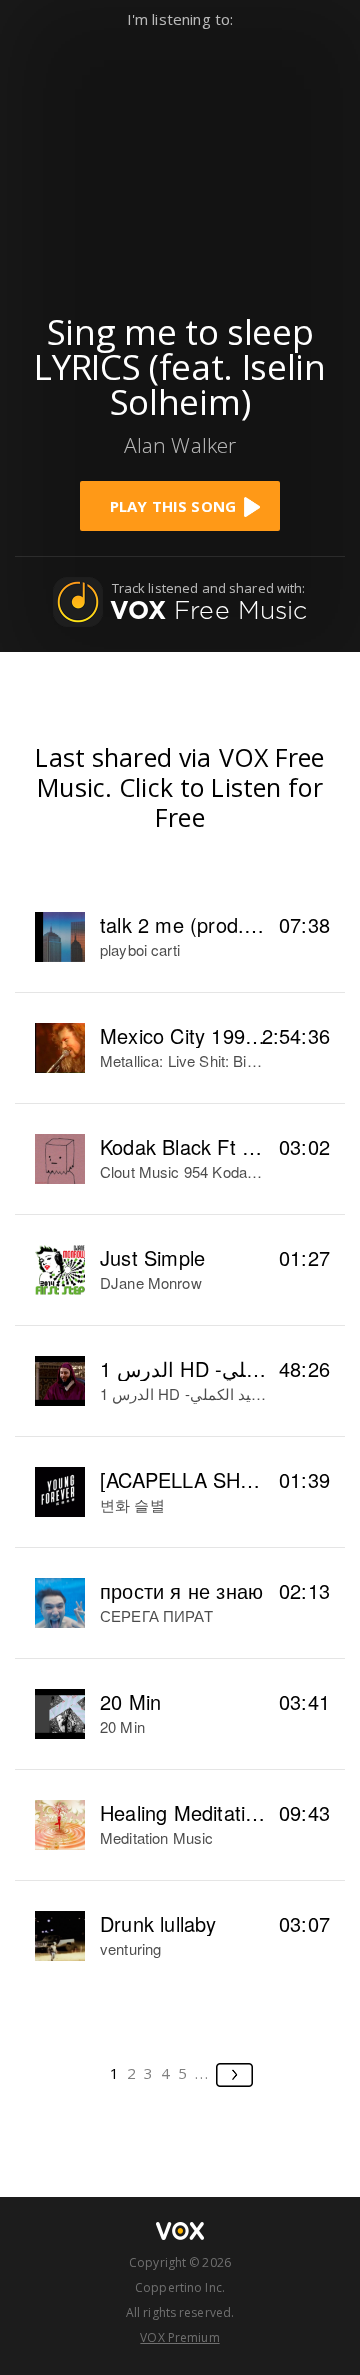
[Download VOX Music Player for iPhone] (180, 161)
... (202, 2073)
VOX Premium (179, 2337)
